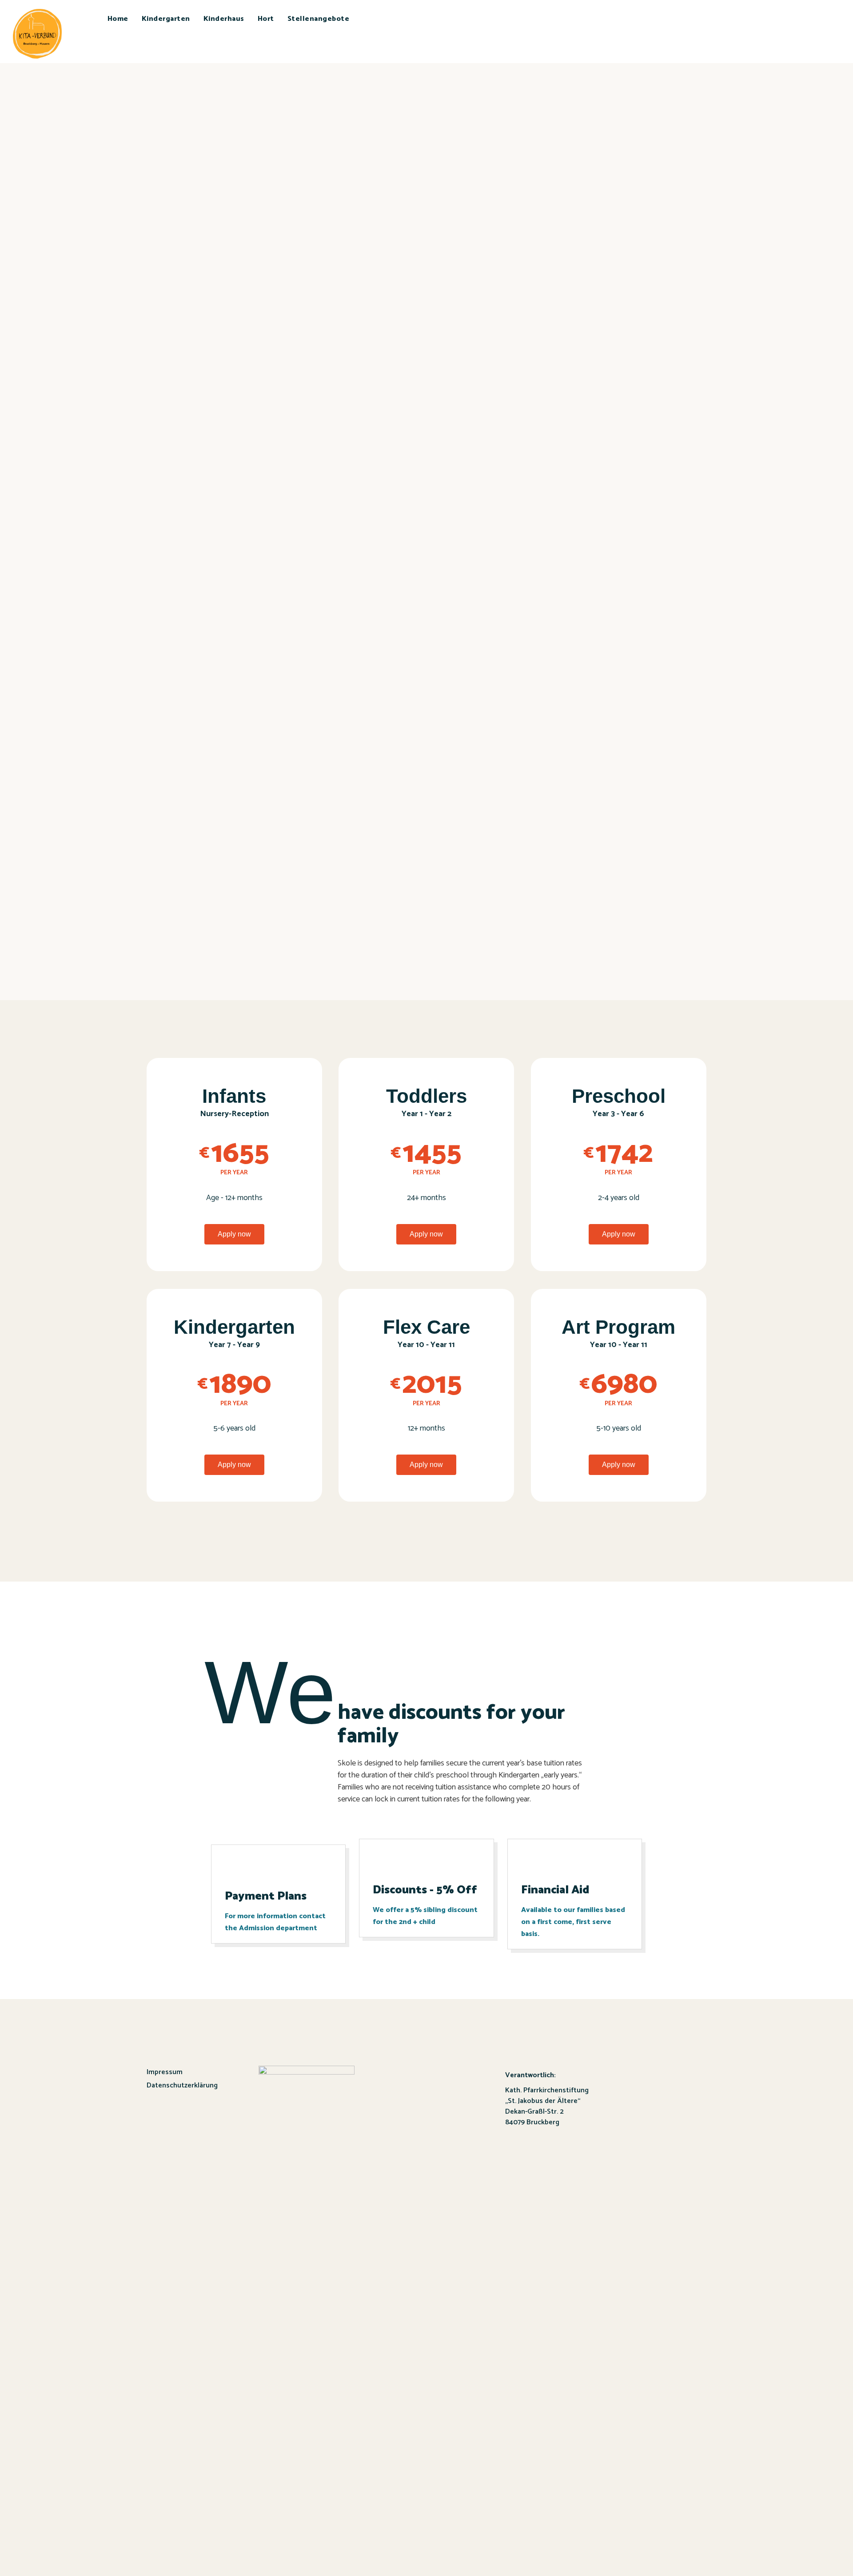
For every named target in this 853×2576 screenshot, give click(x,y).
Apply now (234, 1234)
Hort (266, 19)
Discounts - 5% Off (425, 1890)
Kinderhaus (224, 19)
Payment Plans (266, 1896)
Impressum (165, 2072)
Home (118, 19)
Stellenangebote (319, 19)
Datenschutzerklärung (182, 2085)
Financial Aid (555, 1890)
